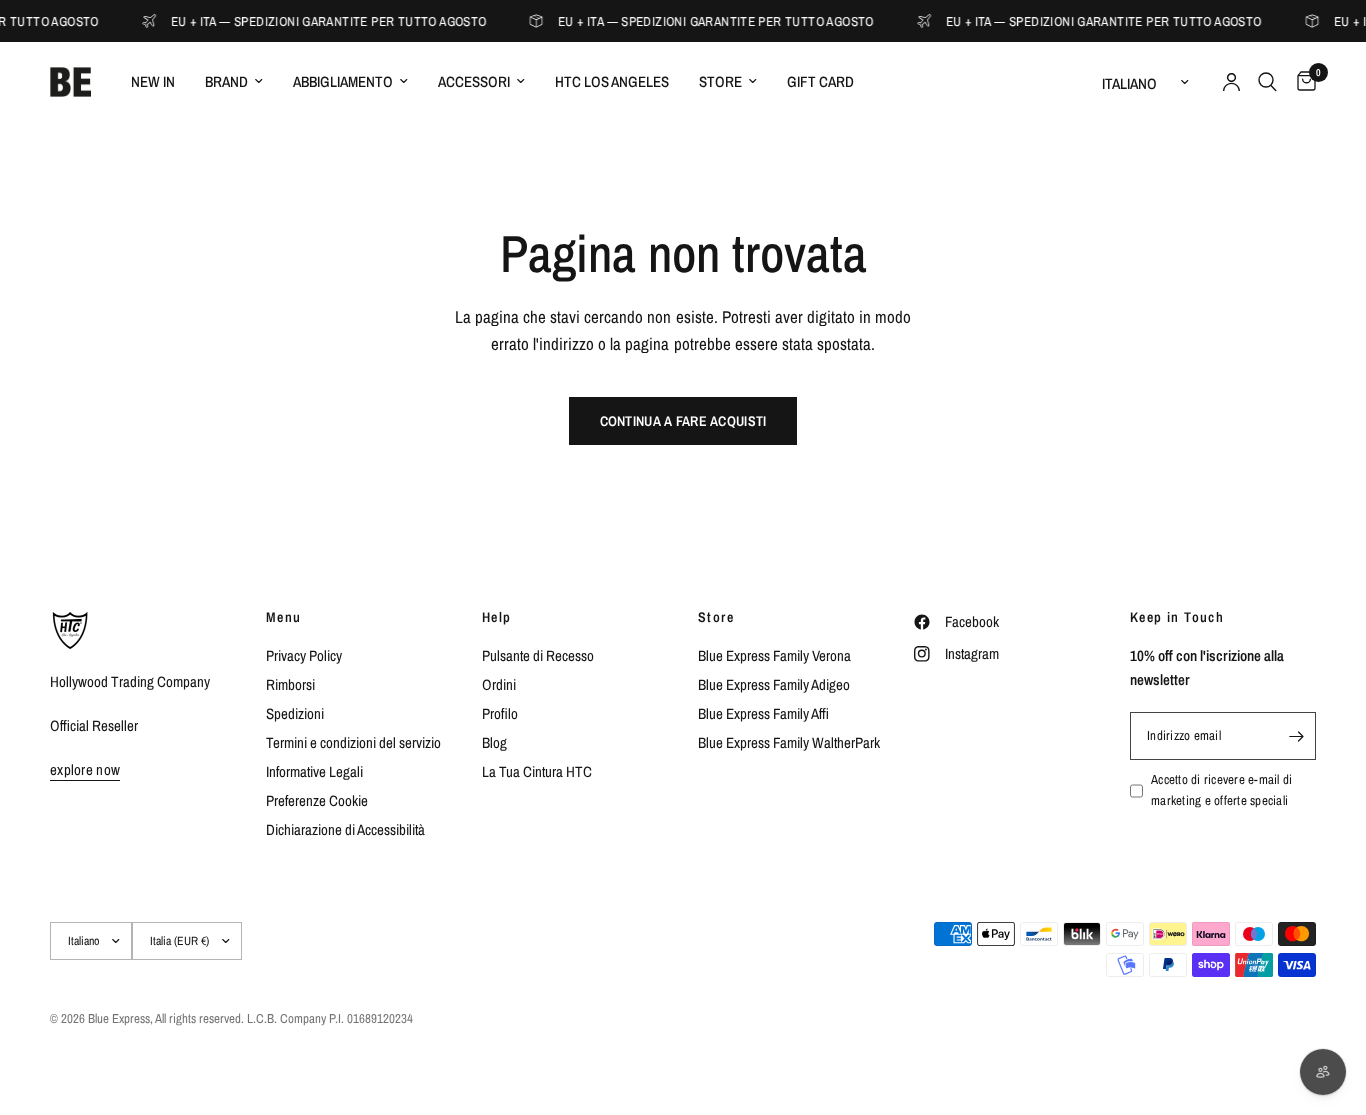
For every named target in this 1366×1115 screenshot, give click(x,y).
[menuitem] (153, 82)
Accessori (474, 81)
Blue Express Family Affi (763, 713)
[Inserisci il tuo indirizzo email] (1296, 736)
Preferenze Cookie (317, 800)
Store (720, 81)
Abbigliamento (343, 81)
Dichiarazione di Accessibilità (345, 829)
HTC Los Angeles (612, 81)
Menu (284, 617)
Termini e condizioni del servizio (353, 742)
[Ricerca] (1267, 82)
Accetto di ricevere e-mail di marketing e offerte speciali (1222, 790)
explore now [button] (85, 769)
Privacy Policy (304, 655)
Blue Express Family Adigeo (774, 684)
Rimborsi (290, 684)
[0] (1301, 82)
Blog (494, 742)
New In (153, 81)
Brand (226, 81)
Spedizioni (295, 713)
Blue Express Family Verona (774, 655)
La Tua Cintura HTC (537, 771)
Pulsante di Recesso (538, 655)
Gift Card (820, 81)
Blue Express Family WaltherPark (789, 742)
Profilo (500, 713)
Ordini (499, 684)
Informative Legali (314, 771)
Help (497, 617)
